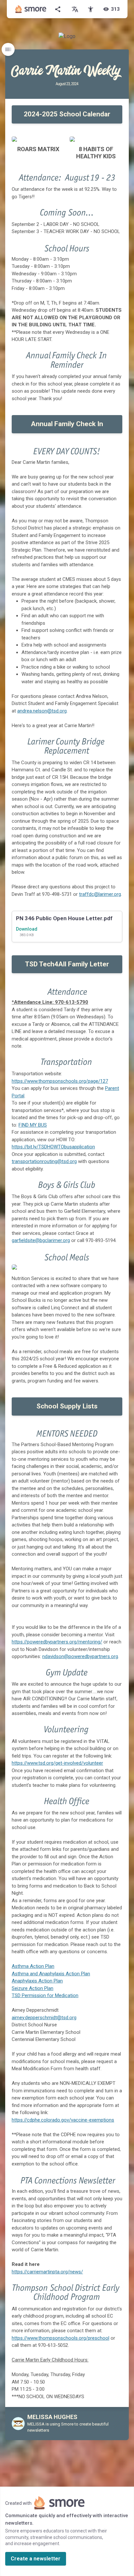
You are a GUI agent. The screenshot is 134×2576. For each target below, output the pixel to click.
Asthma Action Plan (33, 1966)
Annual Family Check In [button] (67, 424)
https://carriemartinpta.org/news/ (47, 2272)
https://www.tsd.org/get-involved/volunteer (57, 1763)
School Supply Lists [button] (67, 1406)
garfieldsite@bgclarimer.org (41, 1240)
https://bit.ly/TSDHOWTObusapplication (53, 1147)
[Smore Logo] (31, 9)
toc (8, 49)
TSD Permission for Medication (45, 1995)
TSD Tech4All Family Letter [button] (67, 964)
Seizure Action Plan (33, 1988)
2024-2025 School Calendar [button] (67, 114)
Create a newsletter (36, 2559)
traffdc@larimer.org (100, 894)
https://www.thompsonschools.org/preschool (60, 2338)
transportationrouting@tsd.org (44, 1161)
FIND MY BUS (33, 1125)
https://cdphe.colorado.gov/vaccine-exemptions (63, 2120)
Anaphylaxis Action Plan (37, 1981)
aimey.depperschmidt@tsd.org (44, 2018)
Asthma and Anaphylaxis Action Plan (51, 1974)
